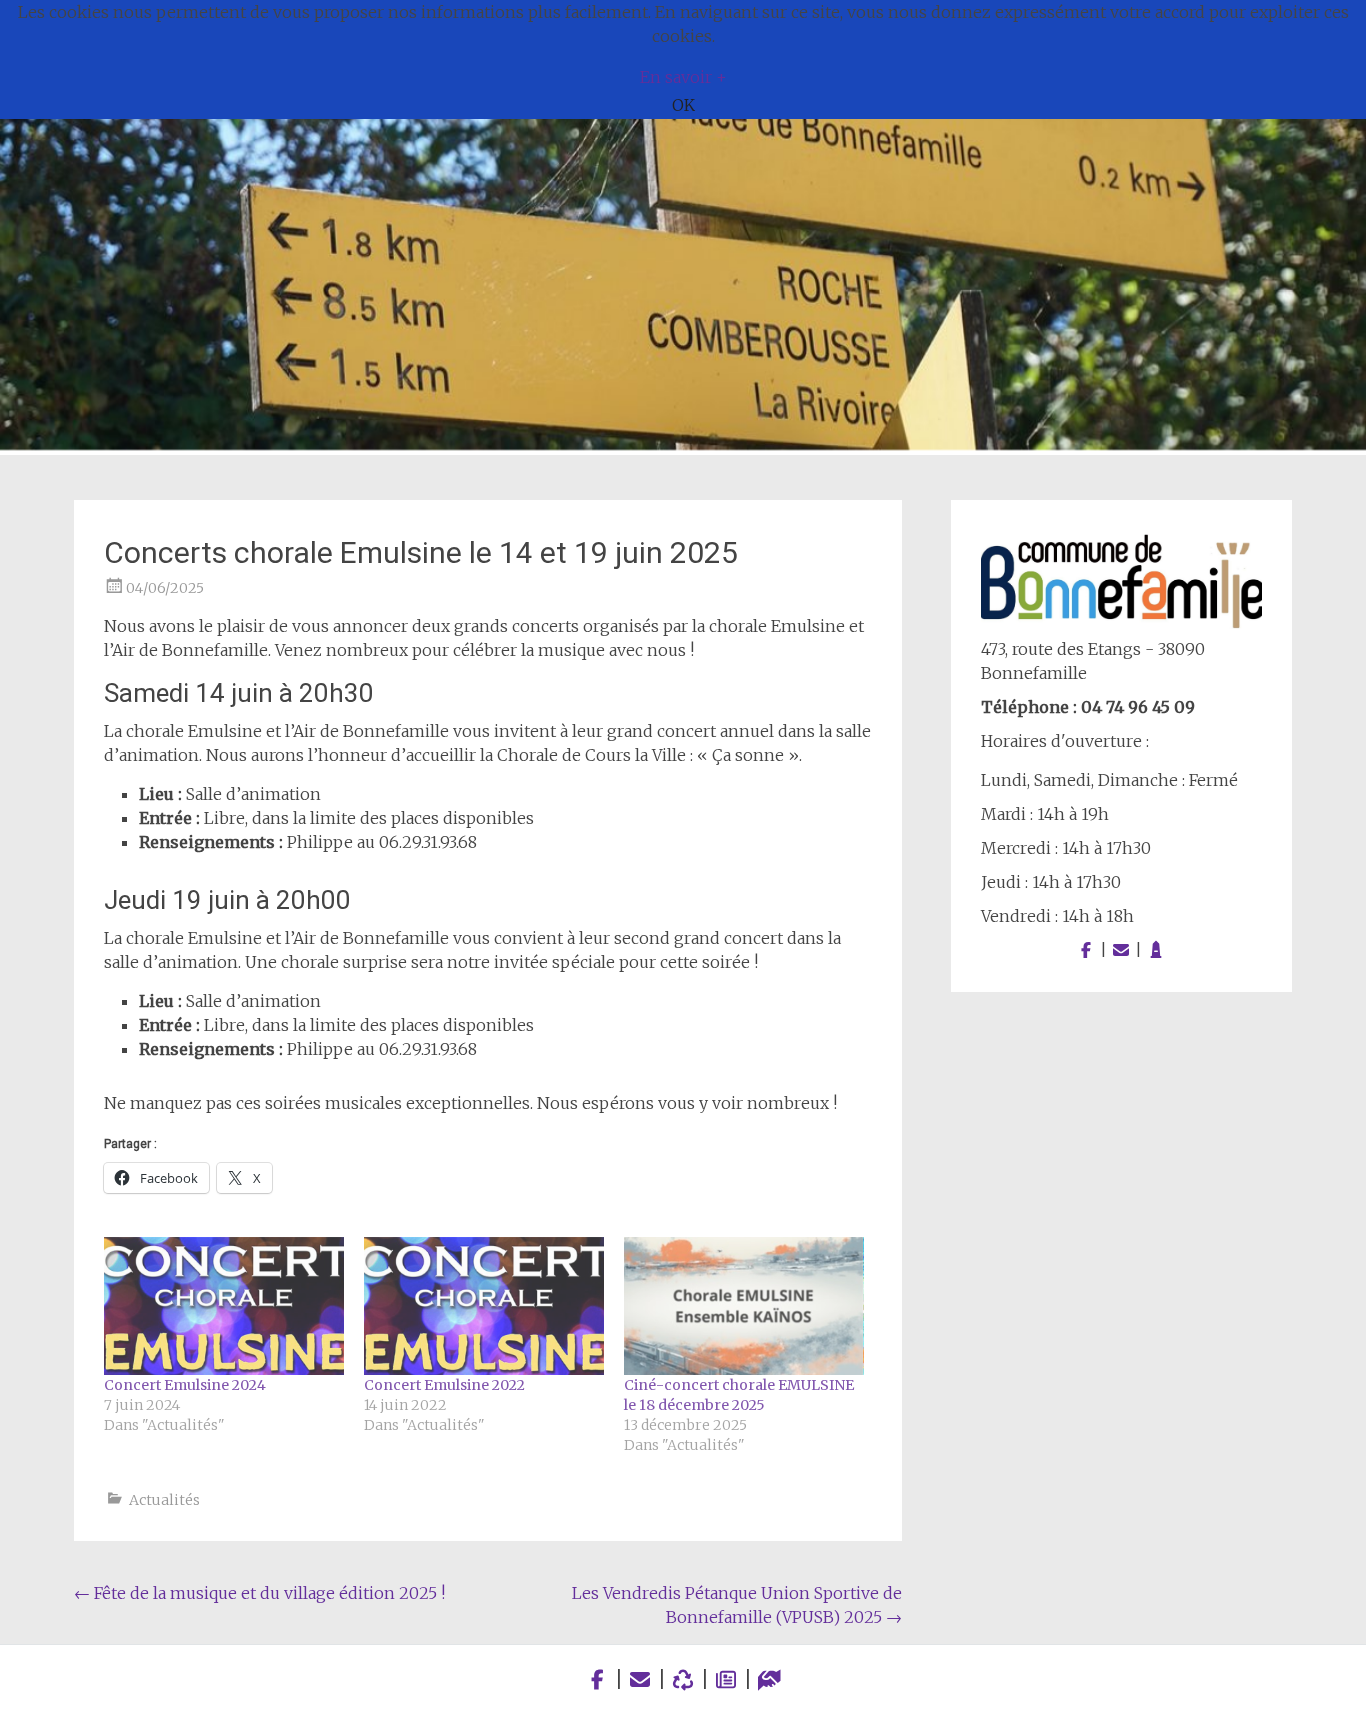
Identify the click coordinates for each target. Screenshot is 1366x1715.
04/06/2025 (165, 588)
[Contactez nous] (1121, 950)
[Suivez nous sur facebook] (1086, 950)
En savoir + (683, 77)
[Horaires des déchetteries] (683, 1679)
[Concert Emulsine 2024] (224, 1305)
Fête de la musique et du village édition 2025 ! (259, 1593)
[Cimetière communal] (1156, 950)
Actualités (164, 1500)
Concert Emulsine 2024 (185, 1385)
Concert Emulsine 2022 (444, 1385)
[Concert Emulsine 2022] (484, 1305)
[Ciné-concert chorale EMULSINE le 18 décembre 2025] (744, 1305)
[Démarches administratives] (769, 1679)
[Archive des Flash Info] (726, 1679)
